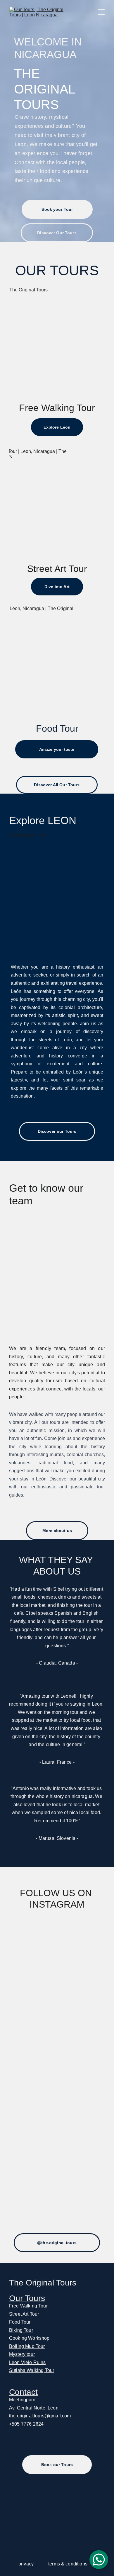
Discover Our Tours (57, 233)
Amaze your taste (57, 749)
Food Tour (20, 2322)
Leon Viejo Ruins (27, 2362)
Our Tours (27, 2298)
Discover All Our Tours (57, 785)
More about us (57, 1531)
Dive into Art (57, 587)
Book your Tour (57, 209)
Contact (23, 2392)
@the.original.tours (57, 2243)
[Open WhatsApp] (99, 2560)
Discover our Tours (57, 1131)
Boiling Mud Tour (27, 2346)
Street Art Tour (24, 2314)
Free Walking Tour (28, 2306)
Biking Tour (21, 2330)
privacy (26, 2564)
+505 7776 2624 (26, 2424)
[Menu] (101, 12)
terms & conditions (68, 2564)
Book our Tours (57, 2465)
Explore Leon (57, 427)
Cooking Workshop (29, 2338)
